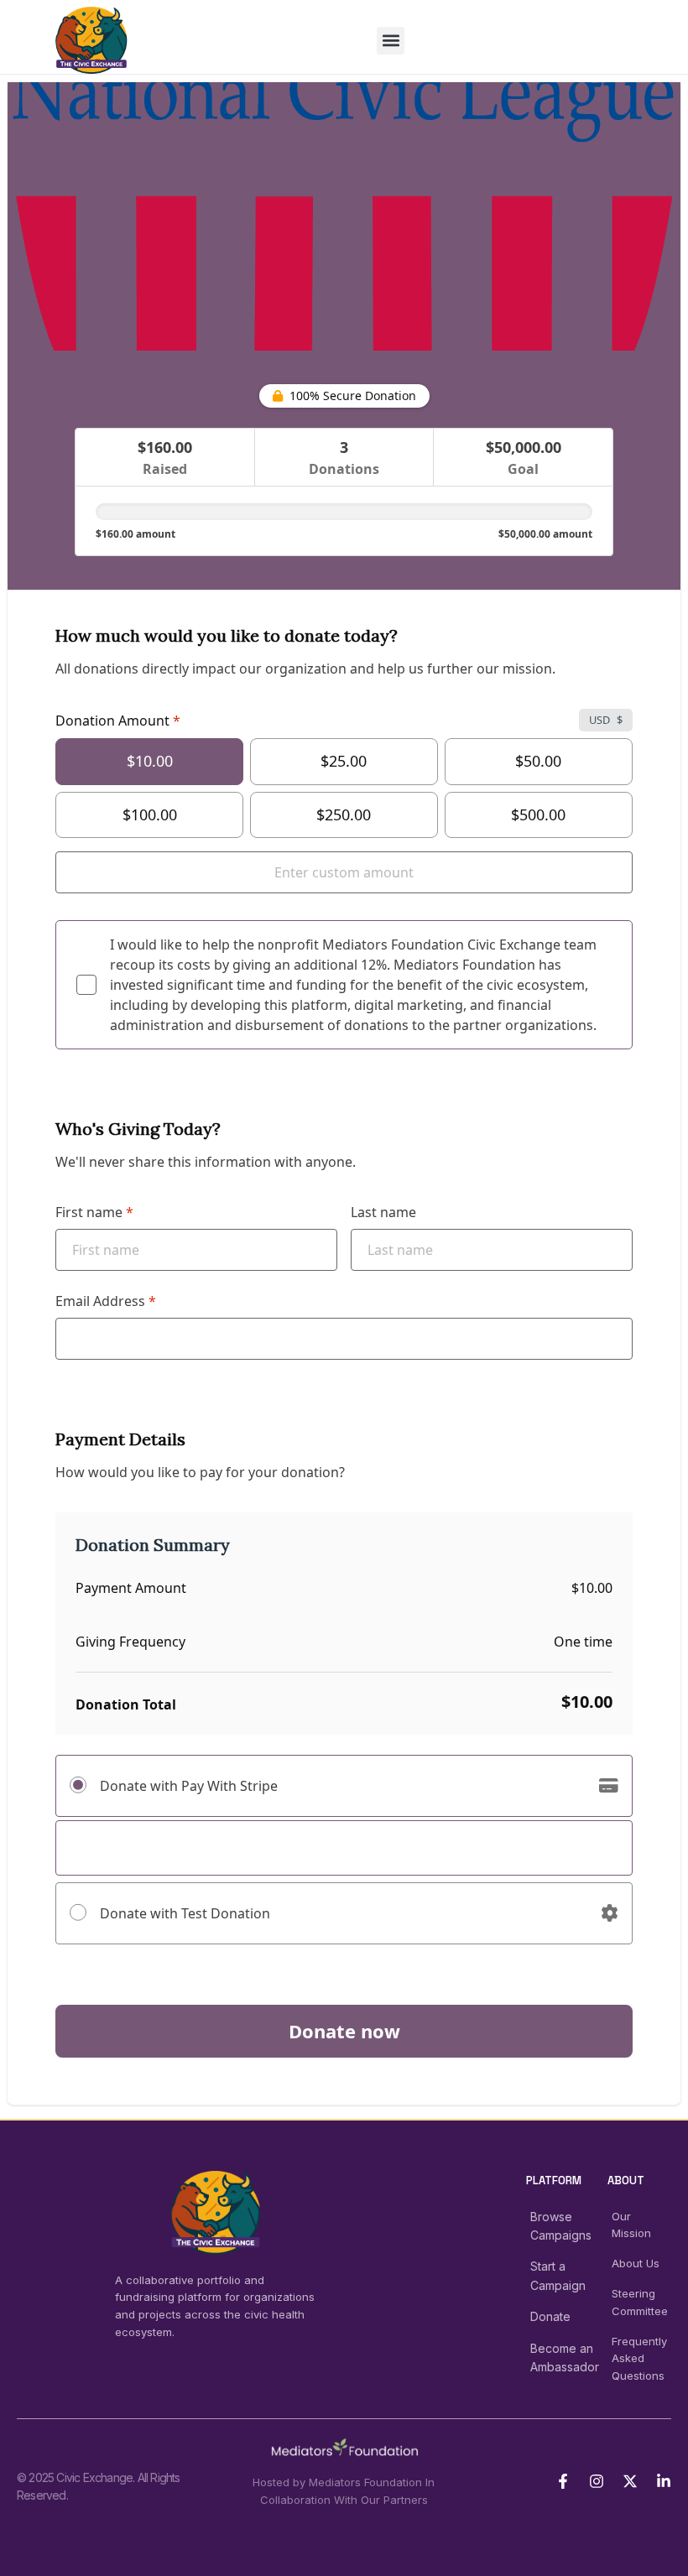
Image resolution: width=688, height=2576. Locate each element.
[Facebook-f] (563, 2481)
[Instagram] (597, 2481)
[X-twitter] (630, 2481)
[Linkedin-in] (664, 2481)
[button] (391, 41)
